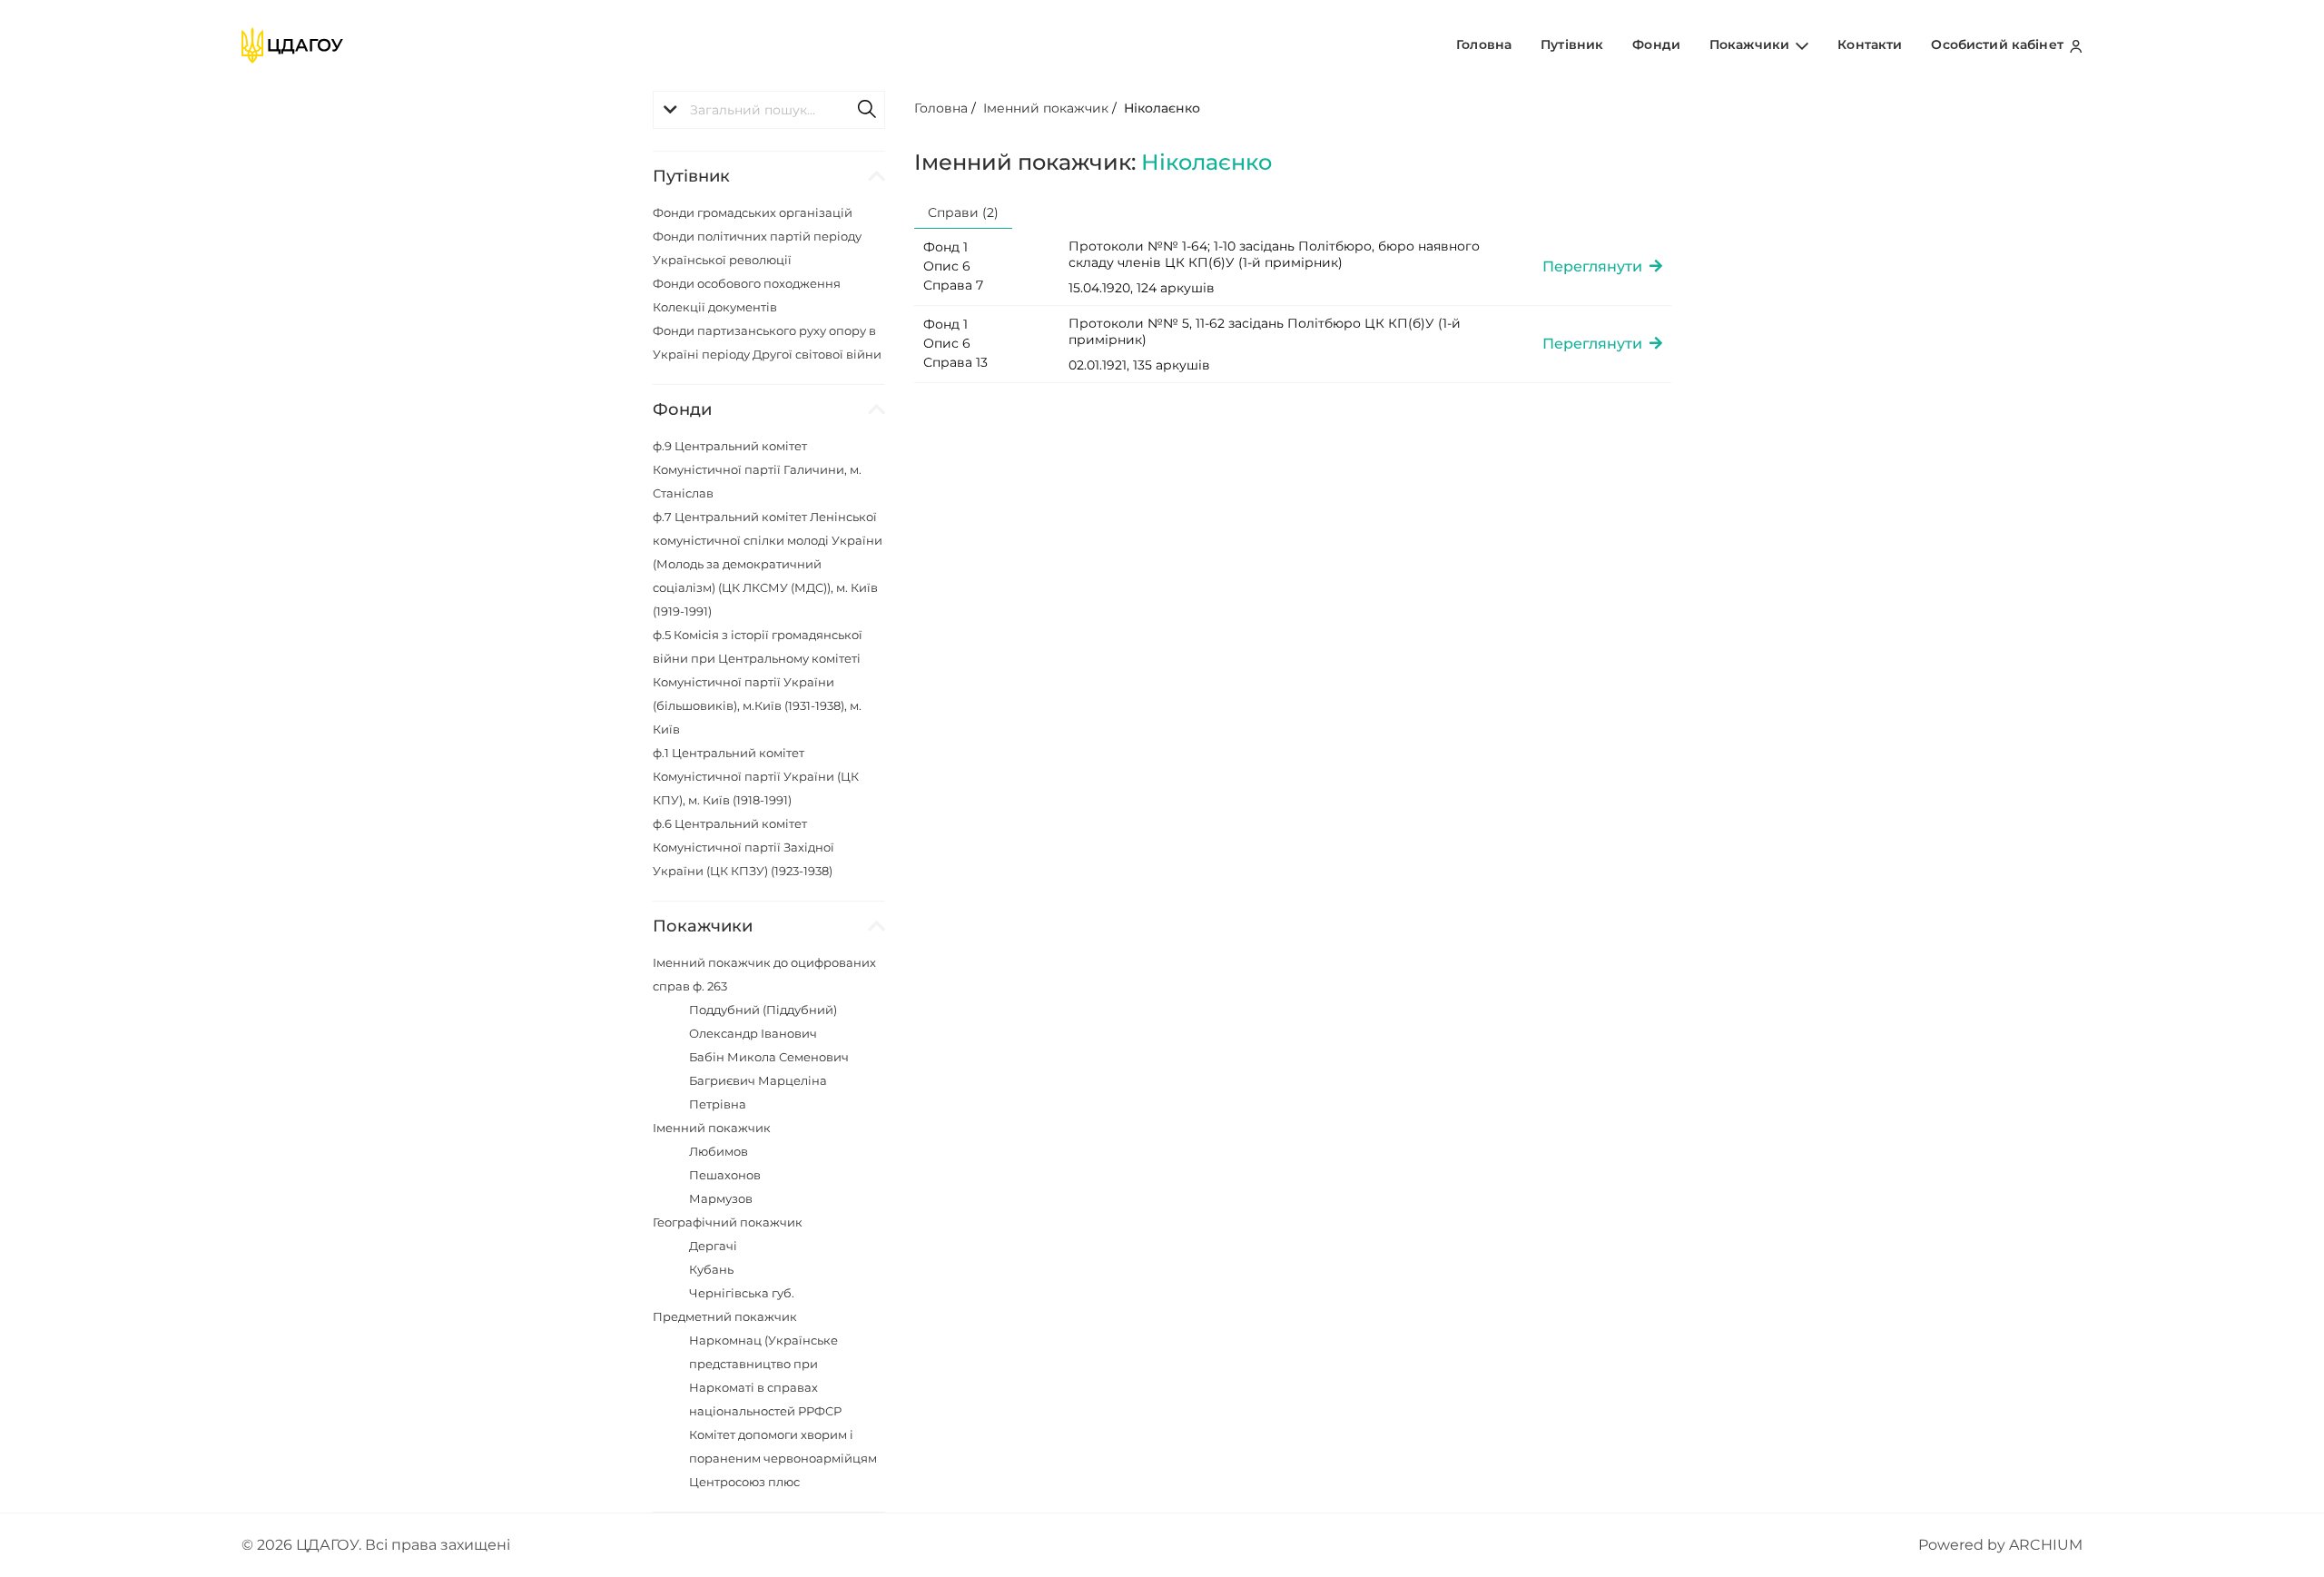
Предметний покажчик (725, 1316)
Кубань (711, 1269)
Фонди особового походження (747, 283)
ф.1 (756, 776)
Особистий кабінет (1999, 44)
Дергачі (713, 1246)
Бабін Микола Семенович (769, 1057)
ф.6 (743, 847)
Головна (1484, 44)
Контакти (1870, 44)
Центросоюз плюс (744, 1482)
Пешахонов (725, 1175)
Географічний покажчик (728, 1222)
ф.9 (757, 469)
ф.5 (758, 682)
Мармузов (721, 1198)
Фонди (1656, 44)
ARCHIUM (2046, 1545)
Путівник (1572, 44)
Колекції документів (715, 307)
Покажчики (1751, 44)
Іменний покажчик (712, 1128)
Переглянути (1596, 266)
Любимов (719, 1151)
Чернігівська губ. (742, 1293)
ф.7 (768, 564)
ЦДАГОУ (327, 1545)
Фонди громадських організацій (753, 212)
